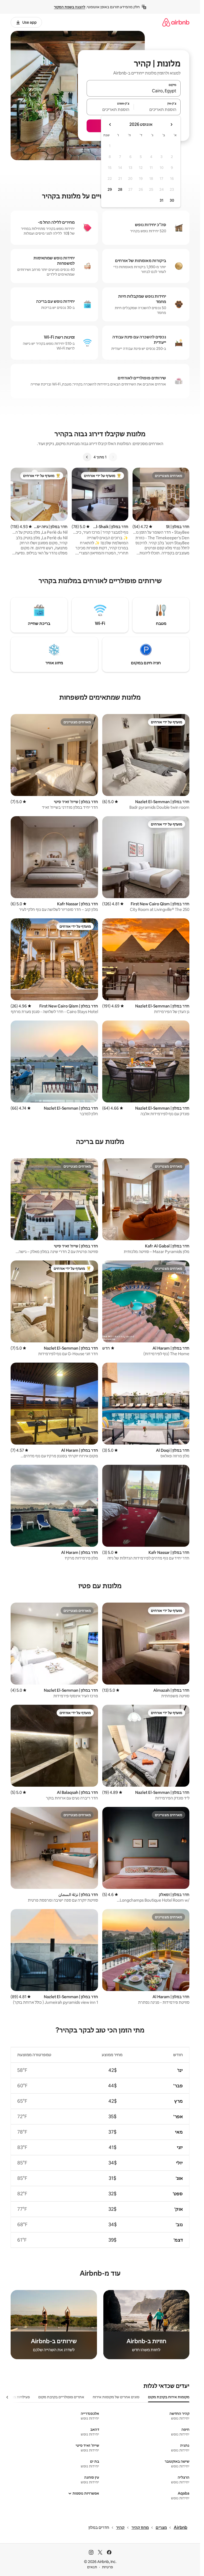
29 (110, 189)
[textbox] (157, 109)
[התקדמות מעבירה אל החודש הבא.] (110, 125)
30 (172, 200)
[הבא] (87, 457)
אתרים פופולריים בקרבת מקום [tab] (61, 2397)
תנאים (92, 2567)
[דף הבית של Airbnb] (176, 22)
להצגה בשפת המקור (70, 7)
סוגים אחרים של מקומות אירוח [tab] (116, 2397)
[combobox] (134, 91)
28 (120, 189)
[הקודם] (113, 457)
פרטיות (107, 2567)
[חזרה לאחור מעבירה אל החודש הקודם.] (171, 125)
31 (161, 200)
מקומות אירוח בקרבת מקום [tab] (169, 2397)
